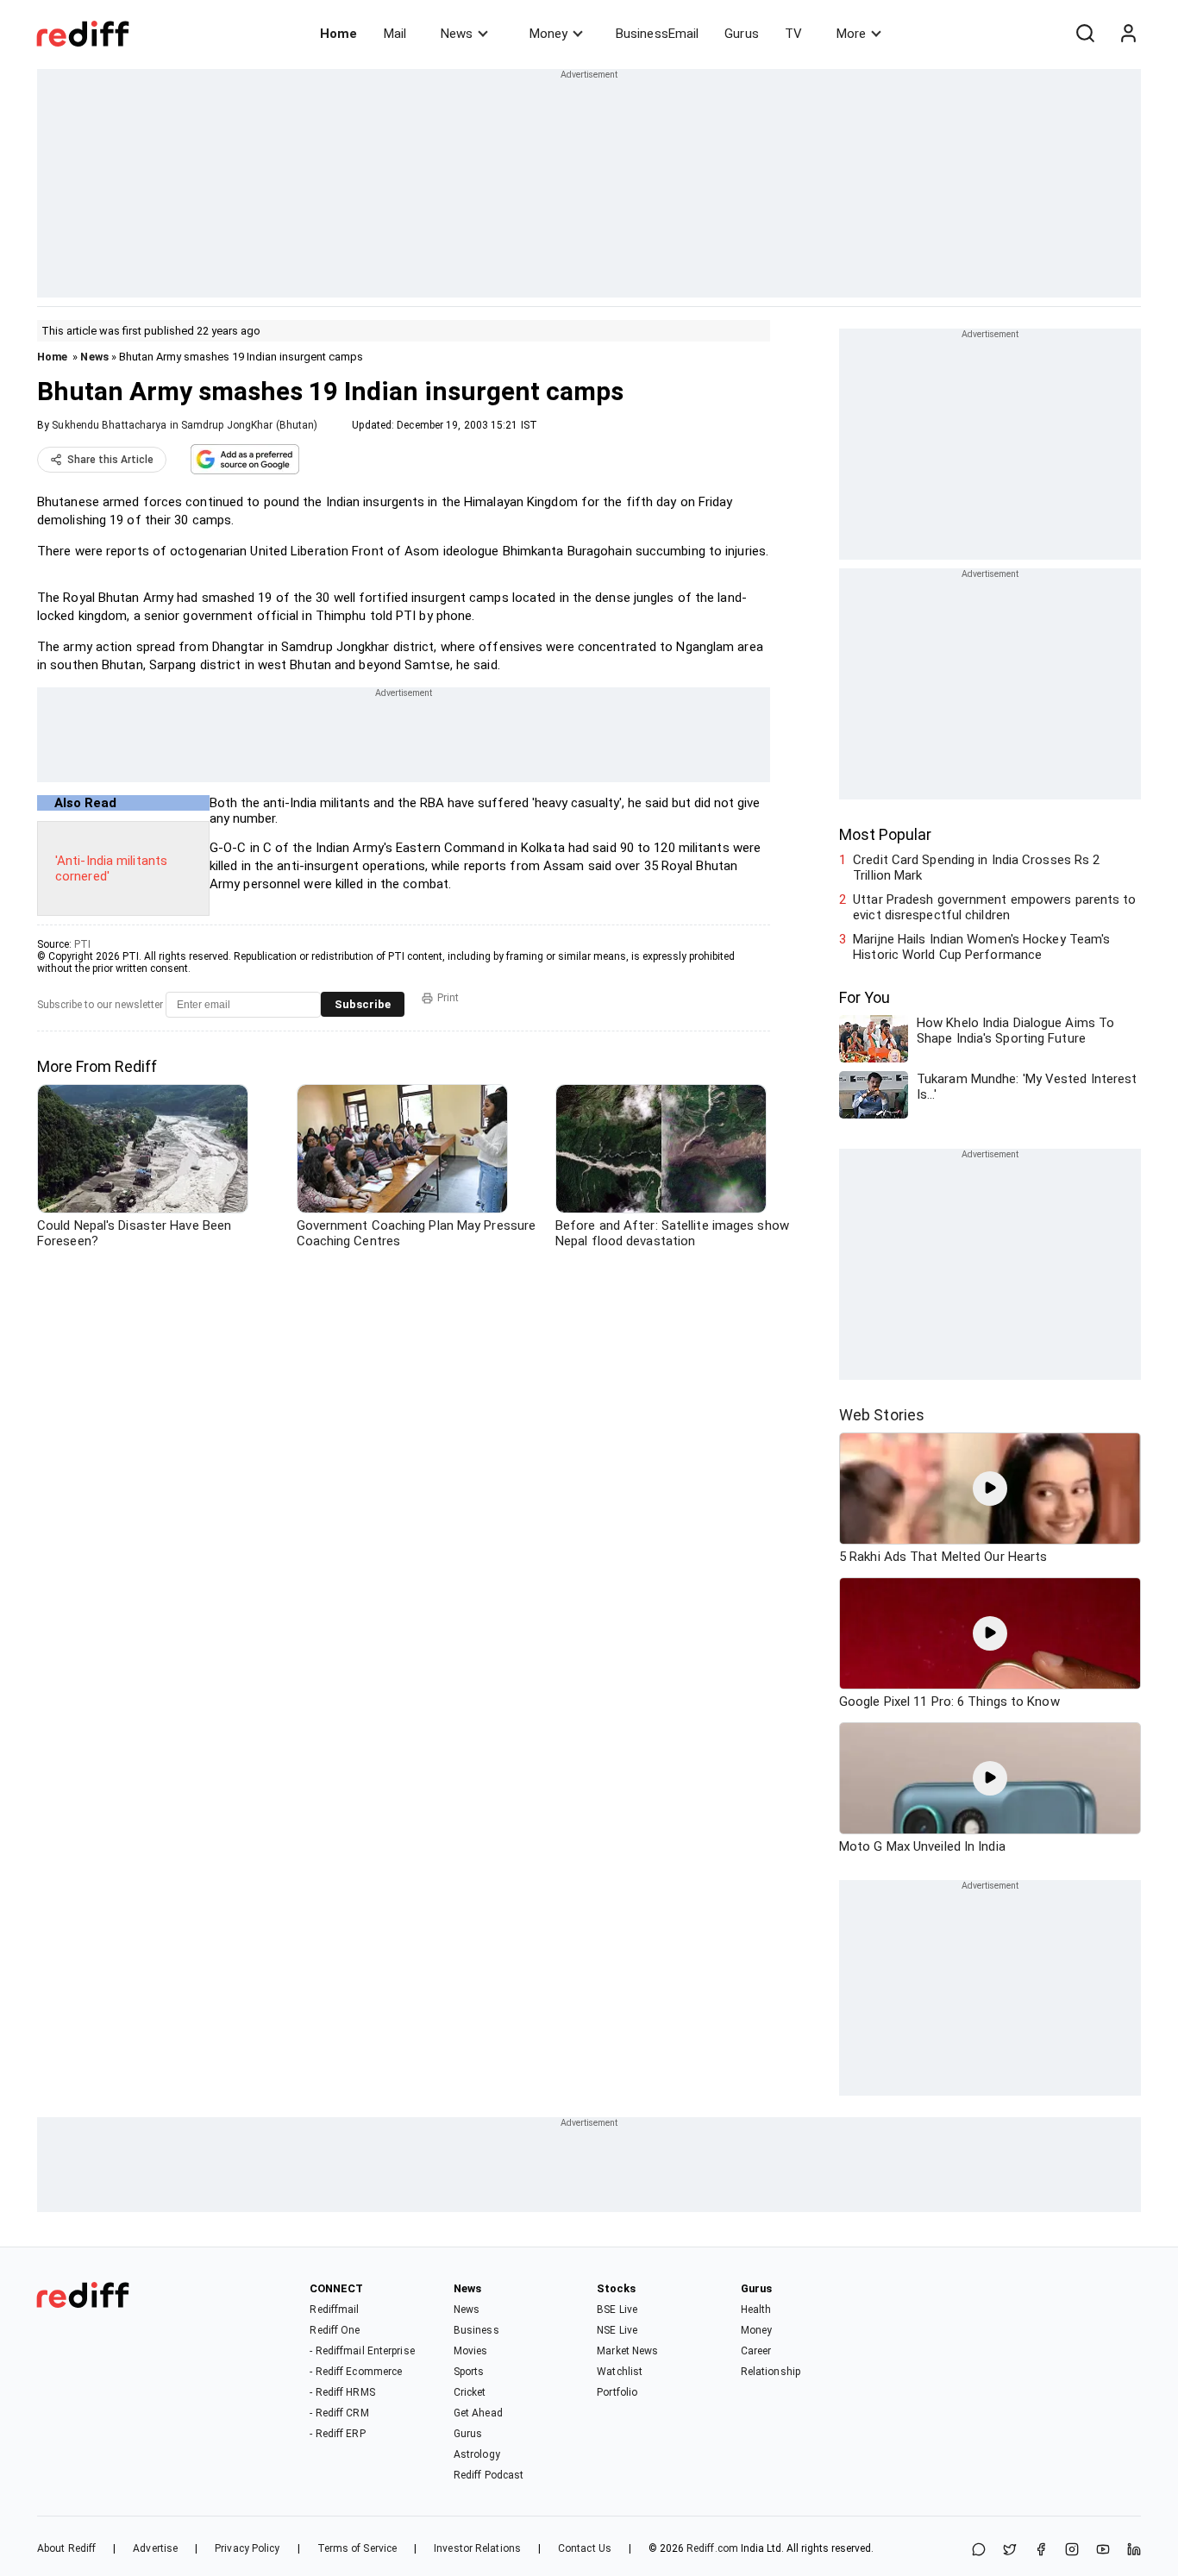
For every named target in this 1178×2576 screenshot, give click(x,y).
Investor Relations (477, 2548)
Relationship (771, 2372)
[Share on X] (1010, 2551)
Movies (471, 2351)
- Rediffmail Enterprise (362, 2351)
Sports (469, 2372)
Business (476, 2330)
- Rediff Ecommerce (356, 2372)
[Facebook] (1041, 2551)
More (851, 34)
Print (448, 998)
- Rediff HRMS (342, 2392)
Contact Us (585, 2548)
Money (548, 34)
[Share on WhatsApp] (979, 2551)
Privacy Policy (247, 2548)
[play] (990, 1489)
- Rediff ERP (337, 2434)
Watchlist (620, 2372)
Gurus (742, 34)
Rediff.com (712, 2548)
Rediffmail (334, 2310)
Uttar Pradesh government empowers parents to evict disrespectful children (994, 907)
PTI (82, 944)
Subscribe (363, 1004)
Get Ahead (478, 2413)
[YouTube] (1103, 2551)
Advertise (155, 2548)
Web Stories (882, 1415)
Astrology (477, 2454)
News (457, 34)
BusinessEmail (657, 34)
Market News (627, 2351)
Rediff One (335, 2330)
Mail (395, 34)
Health (756, 2310)
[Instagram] (1072, 2551)
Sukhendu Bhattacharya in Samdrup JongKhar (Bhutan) (185, 425)
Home (338, 34)
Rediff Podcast (489, 2475)
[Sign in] (1128, 34)
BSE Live (617, 2310)
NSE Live (617, 2330)
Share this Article (110, 460)
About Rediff (66, 2548)
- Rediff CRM (339, 2413)
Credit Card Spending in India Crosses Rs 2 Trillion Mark (976, 868)
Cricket (470, 2392)
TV (793, 34)
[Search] (1085, 34)
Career (756, 2351)
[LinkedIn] (1134, 2551)
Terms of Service (357, 2548)
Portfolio (617, 2392)
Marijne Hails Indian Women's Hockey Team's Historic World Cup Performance (981, 947)
